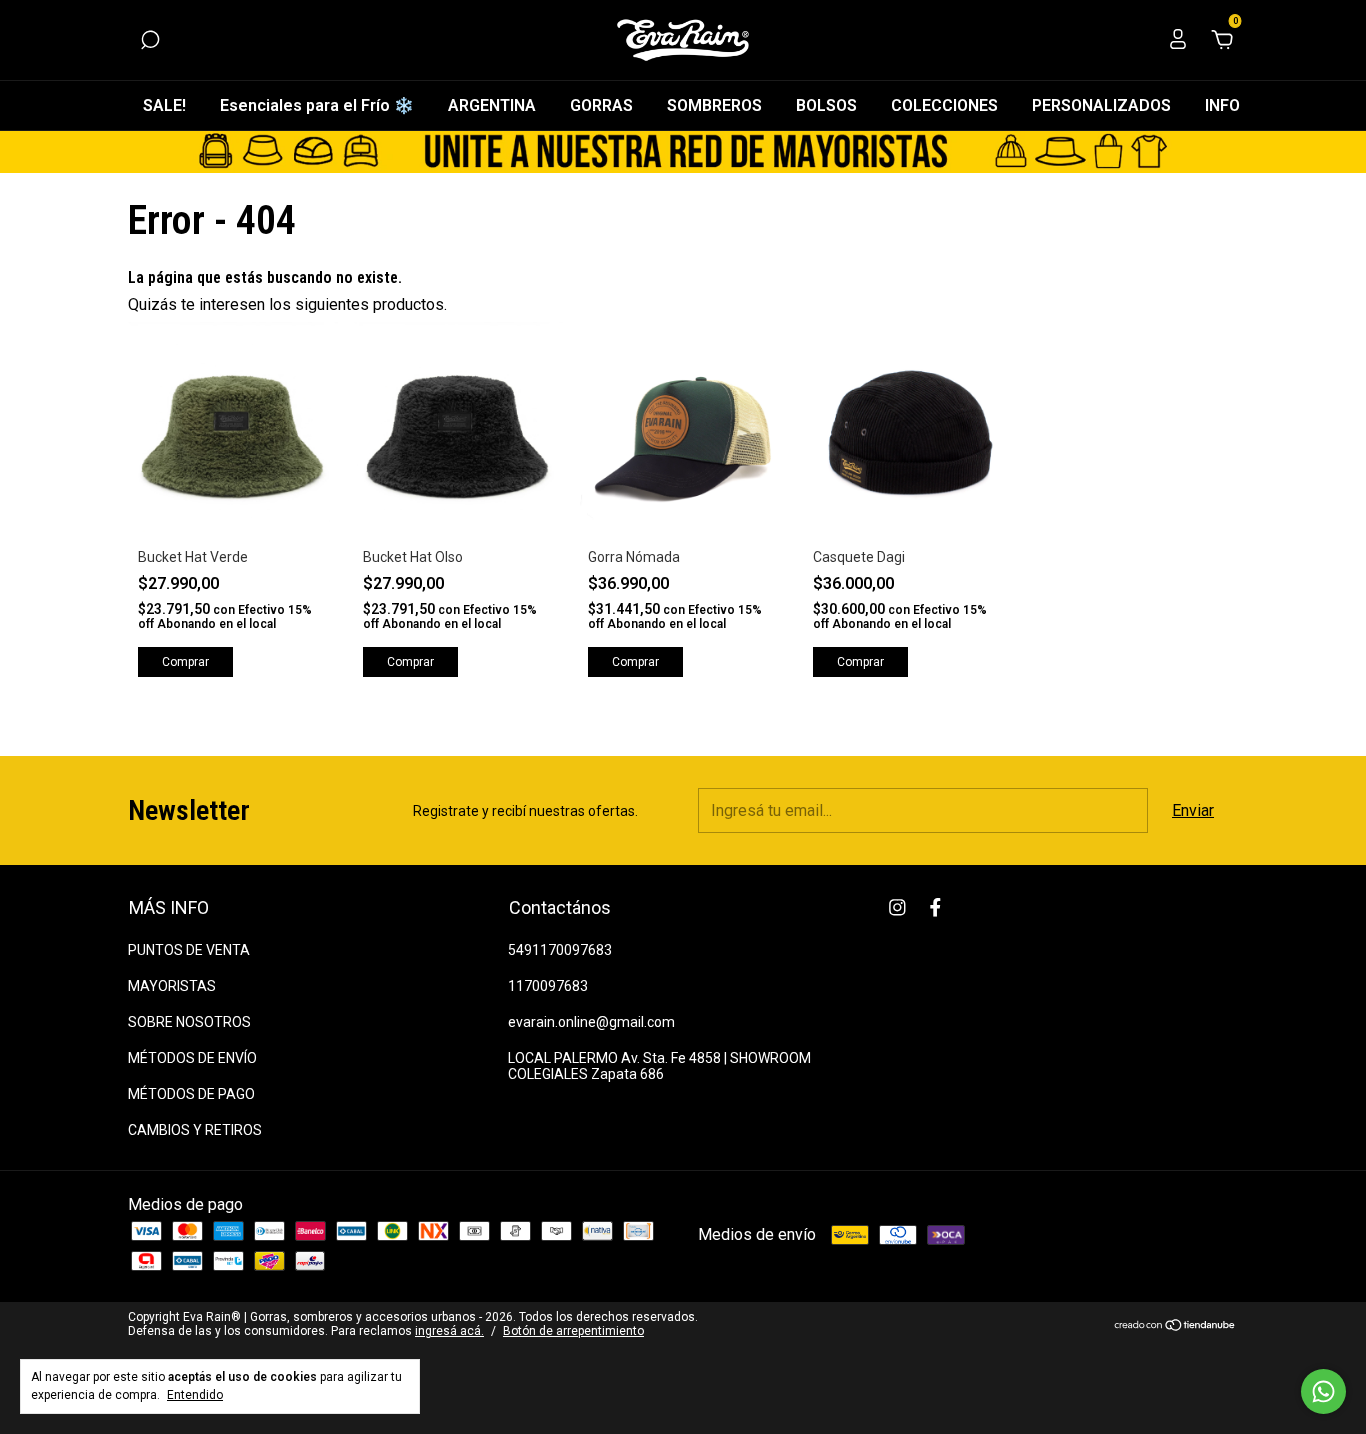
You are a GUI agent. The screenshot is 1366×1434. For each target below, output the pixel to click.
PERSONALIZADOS (1101, 105)
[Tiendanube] (1175, 1326)
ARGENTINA (492, 105)
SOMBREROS (714, 105)
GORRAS (601, 105)
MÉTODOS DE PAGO (191, 1094)
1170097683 (548, 986)
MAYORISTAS (172, 986)
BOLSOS (826, 105)
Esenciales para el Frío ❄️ (317, 105)
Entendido (195, 1395)
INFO (1222, 105)
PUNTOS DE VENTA (189, 950)
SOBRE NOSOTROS (189, 1022)
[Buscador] (150, 40)
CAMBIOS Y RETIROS (195, 1130)
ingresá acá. (449, 1331)
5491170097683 (560, 950)
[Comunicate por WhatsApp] (1323, 1391)
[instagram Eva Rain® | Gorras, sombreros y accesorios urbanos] (897, 907)
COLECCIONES (944, 105)
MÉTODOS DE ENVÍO (192, 1058)
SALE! (164, 105)
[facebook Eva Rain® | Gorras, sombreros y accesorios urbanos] (935, 907)
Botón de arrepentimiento (573, 1331)
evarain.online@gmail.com (591, 1022)
